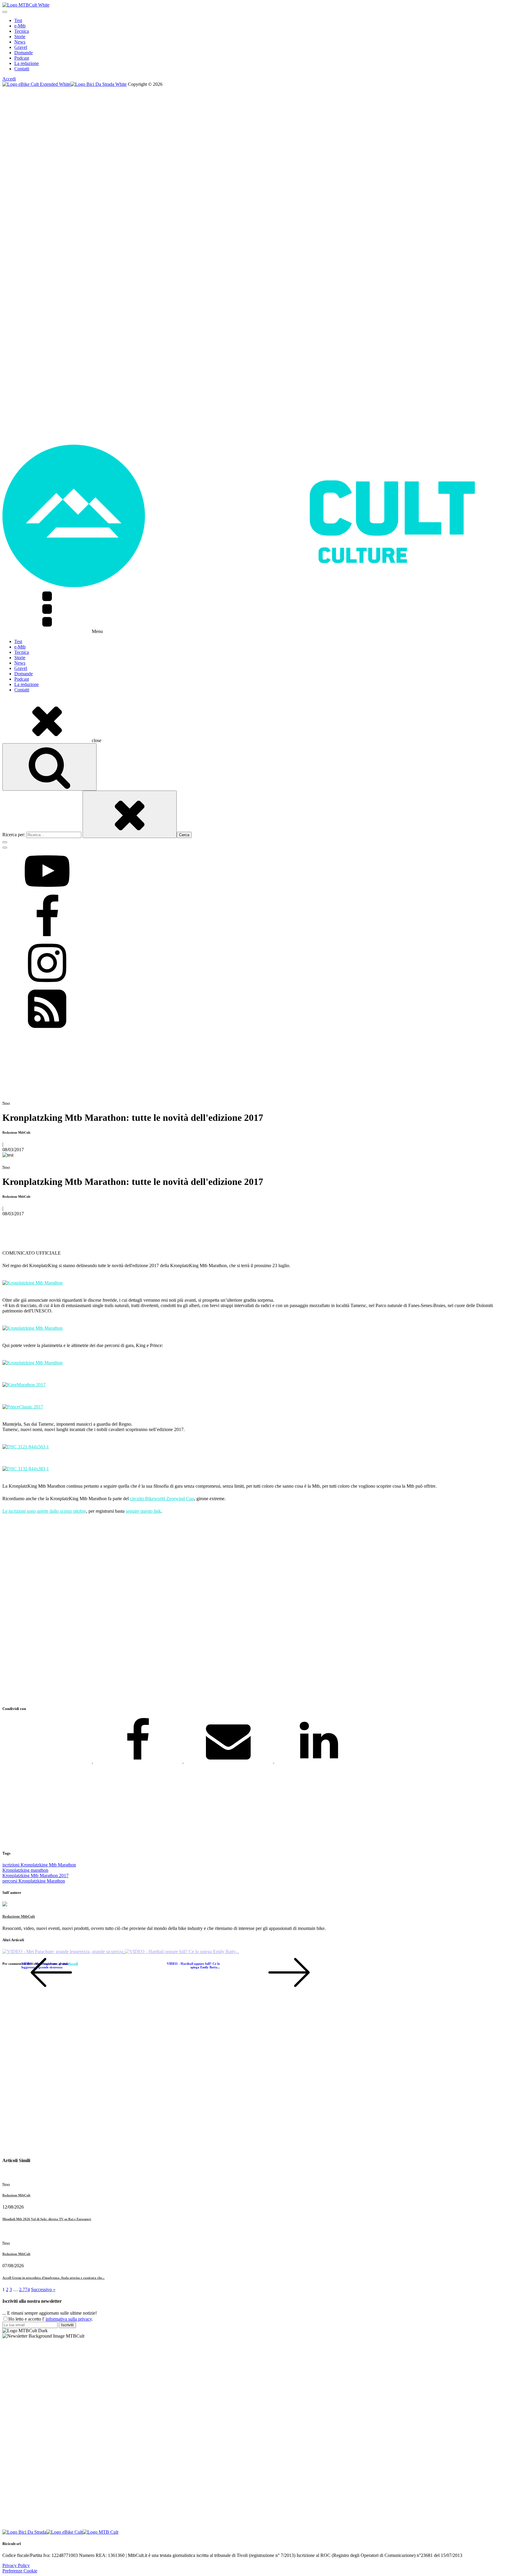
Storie (20, 37)
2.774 (24, 2289)
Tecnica (22, 31)
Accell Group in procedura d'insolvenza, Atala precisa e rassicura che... (53, 2278)
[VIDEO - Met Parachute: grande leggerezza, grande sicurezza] (63, 1952)
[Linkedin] (319, 1761)
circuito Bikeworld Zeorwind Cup (162, 1499)
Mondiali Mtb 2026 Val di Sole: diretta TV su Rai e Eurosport (47, 2219)
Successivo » (43, 2289)
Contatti (22, 69)
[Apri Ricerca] (49, 767)
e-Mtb (20, 26)
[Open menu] (5, 12)
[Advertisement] (181, 1610)
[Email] (229, 1761)
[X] (48, 1761)
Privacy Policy (16, 2565)
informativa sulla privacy (69, 2319)
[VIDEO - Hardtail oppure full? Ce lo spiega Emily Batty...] (182, 1952)
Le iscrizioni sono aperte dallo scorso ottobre (44, 1511)
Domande (24, 53)
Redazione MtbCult (19, 1916)
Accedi (9, 79)
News (20, 42)
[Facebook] (138, 1761)
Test (18, 20)
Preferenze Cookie (20, 2571)
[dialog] (257, 45)
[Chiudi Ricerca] (130, 814)
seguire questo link (143, 1511)
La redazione (27, 63)
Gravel (21, 47)
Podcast (22, 58)
